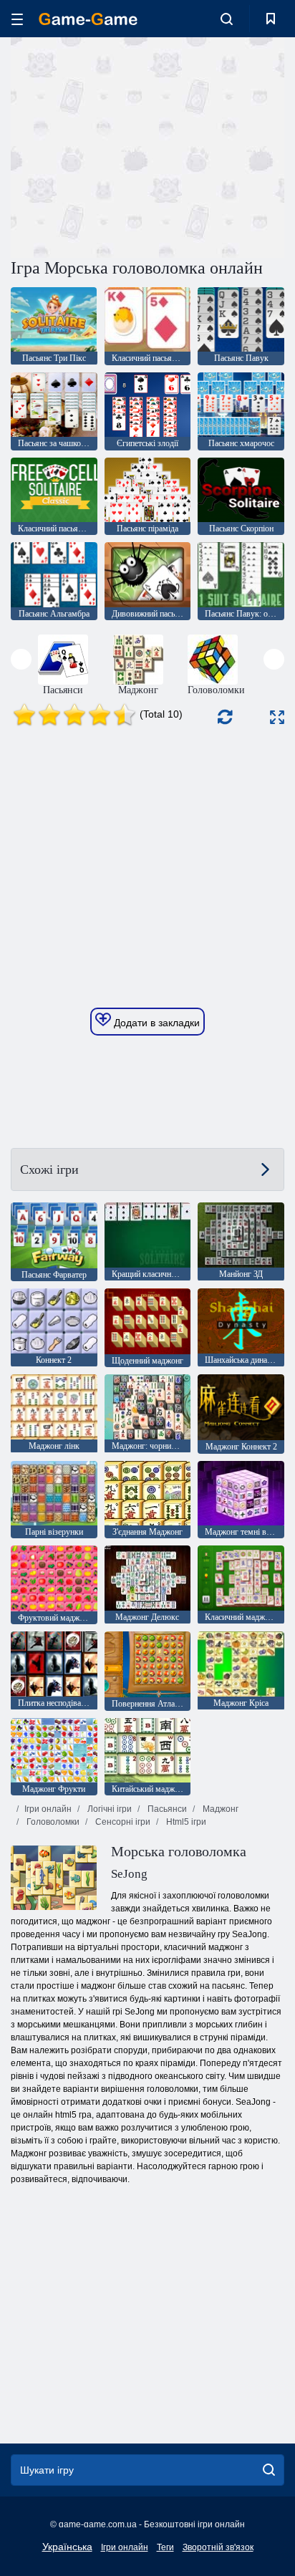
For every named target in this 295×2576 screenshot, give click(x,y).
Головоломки (52, 1822)
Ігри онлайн (48, 1809)
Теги (165, 2547)
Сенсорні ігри (122, 1822)
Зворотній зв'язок (218, 2547)
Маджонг (219, 1809)
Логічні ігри (108, 1809)
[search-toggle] (227, 19)
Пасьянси (166, 1809)
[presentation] (21, 659)
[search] (269, 2470)
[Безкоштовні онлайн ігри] (88, 19)
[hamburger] (17, 19)
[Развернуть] (277, 717)
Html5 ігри (185, 1822)
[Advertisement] (132, 145)
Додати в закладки (155, 1023)
